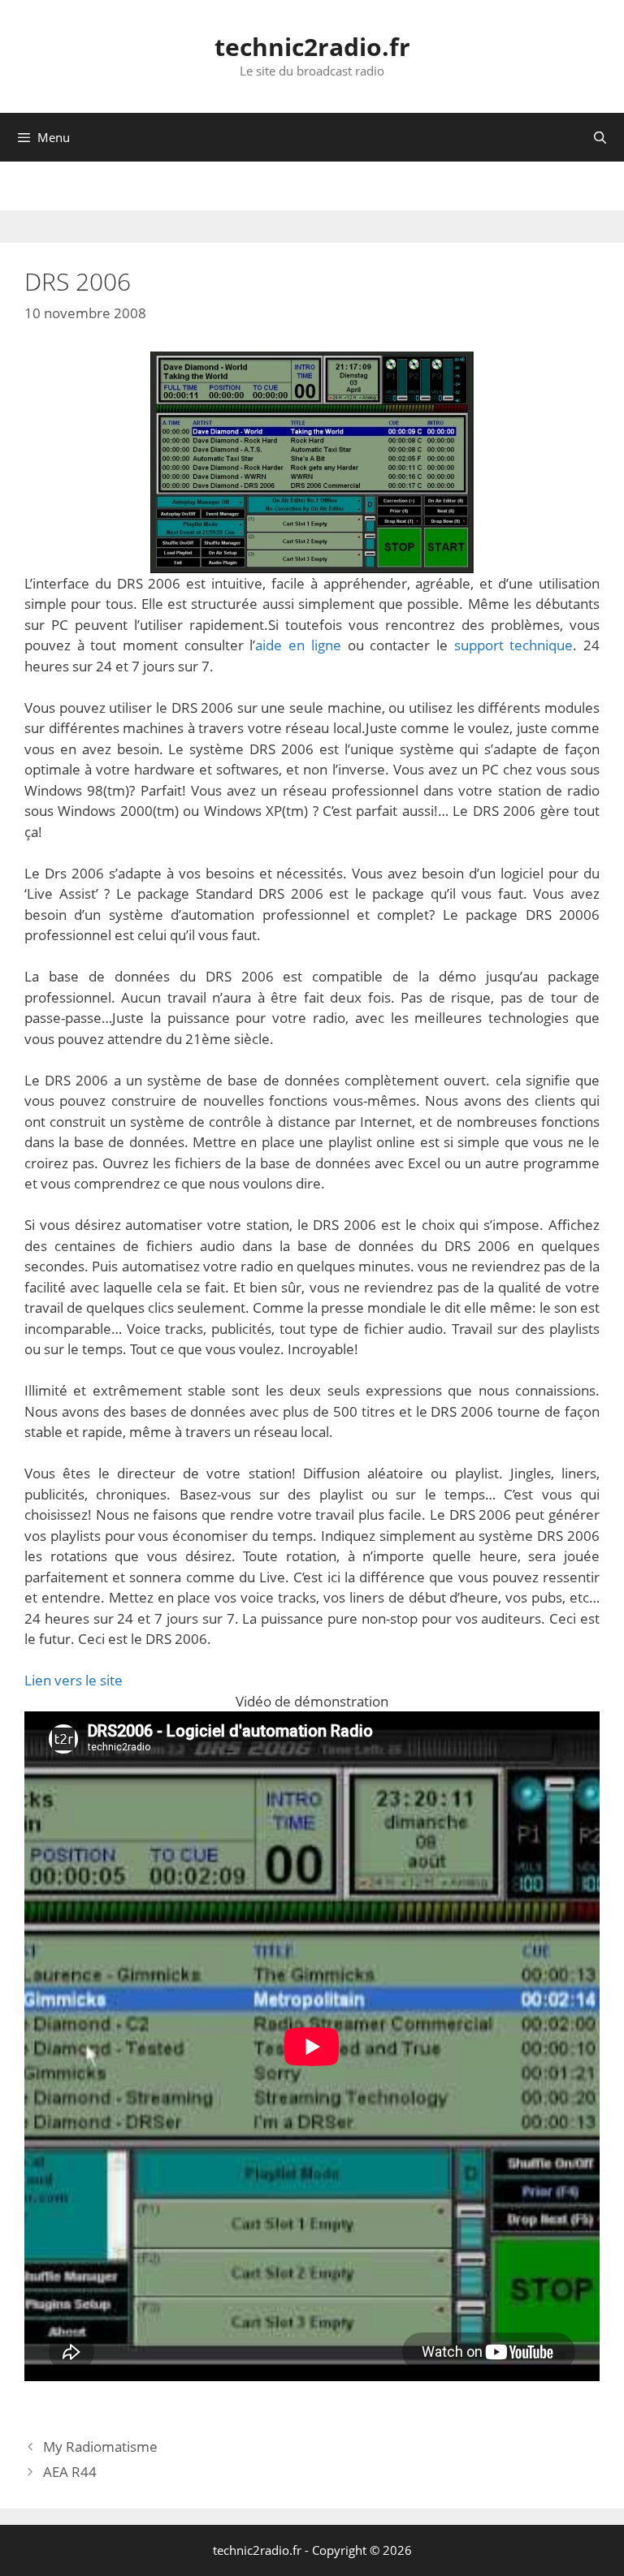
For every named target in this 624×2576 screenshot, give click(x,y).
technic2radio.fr (312, 47)
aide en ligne (298, 645)
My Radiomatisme (100, 2447)
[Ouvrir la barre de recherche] (600, 137)
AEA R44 (70, 2472)
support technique (514, 645)
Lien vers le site (74, 1680)
